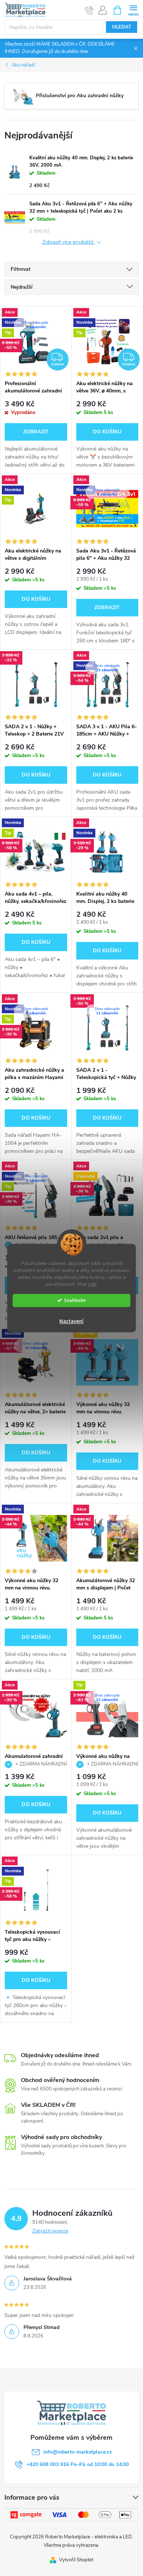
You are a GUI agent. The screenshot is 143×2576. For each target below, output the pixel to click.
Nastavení (71, 1321)
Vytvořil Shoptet (76, 2560)
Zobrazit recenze (50, 2231)
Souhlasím (75, 1300)
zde (92, 1284)
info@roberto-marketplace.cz (78, 2452)
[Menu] (133, 10)
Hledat (122, 27)
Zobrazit (36, 432)
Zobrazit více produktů (69, 242)
